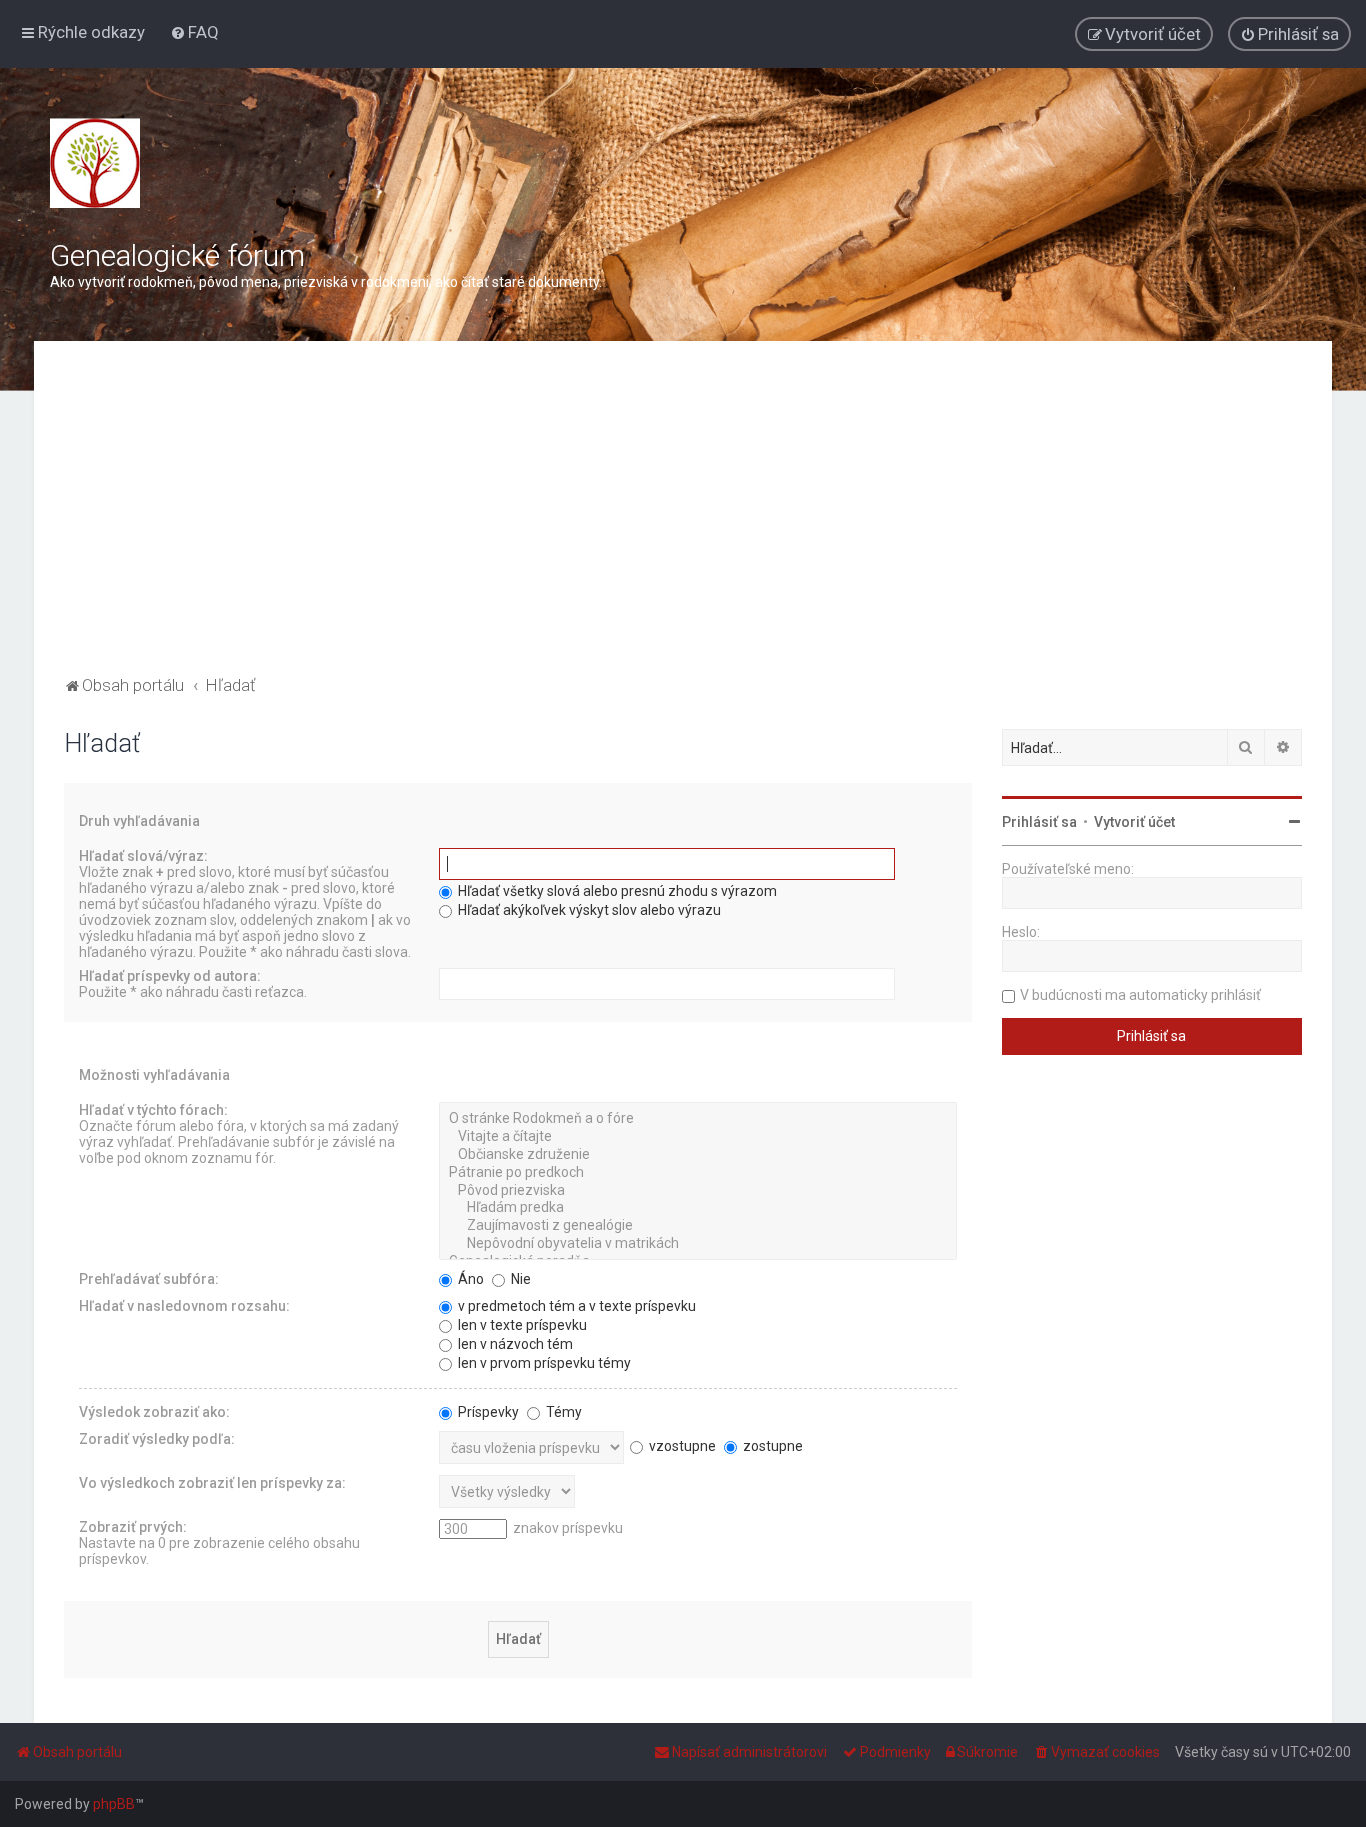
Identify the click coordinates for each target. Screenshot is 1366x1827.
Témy (562, 1412)
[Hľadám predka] (698, 1208)
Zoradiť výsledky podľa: (157, 1439)
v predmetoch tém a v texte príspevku (575, 1306)
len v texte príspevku (521, 1325)
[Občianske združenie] (698, 1155)
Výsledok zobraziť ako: (154, 1412)
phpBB (114, 1804)
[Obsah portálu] (95, 163)
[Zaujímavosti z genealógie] (698, 1226)
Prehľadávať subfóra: (149, 1279)
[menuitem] (194, 32)
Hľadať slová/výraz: (143, 856)
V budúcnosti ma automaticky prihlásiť (1140, 995)
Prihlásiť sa (1039, 822)
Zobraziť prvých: (133, 1527)
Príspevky (487, 1412)
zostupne (771, 1446)
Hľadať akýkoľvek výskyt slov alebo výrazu (588, 910)
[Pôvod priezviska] (698, 1191)
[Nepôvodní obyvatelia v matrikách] (698, 1244)
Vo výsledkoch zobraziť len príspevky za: (212, 1483)
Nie (519, 1279)
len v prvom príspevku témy (543, 1363)
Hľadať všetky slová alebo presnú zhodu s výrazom (616, 891)
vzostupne (681, 1446)
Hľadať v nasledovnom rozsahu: (184, 1306)
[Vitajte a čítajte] (698, 1137)
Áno (469, 1279)
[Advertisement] (683, 521)
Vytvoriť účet (1134, 822)
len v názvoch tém (514, 1344)
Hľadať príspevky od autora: (170, 976)
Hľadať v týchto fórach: (153, 1110)
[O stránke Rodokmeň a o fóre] (698, 1119)
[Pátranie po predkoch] (698, 1173)
